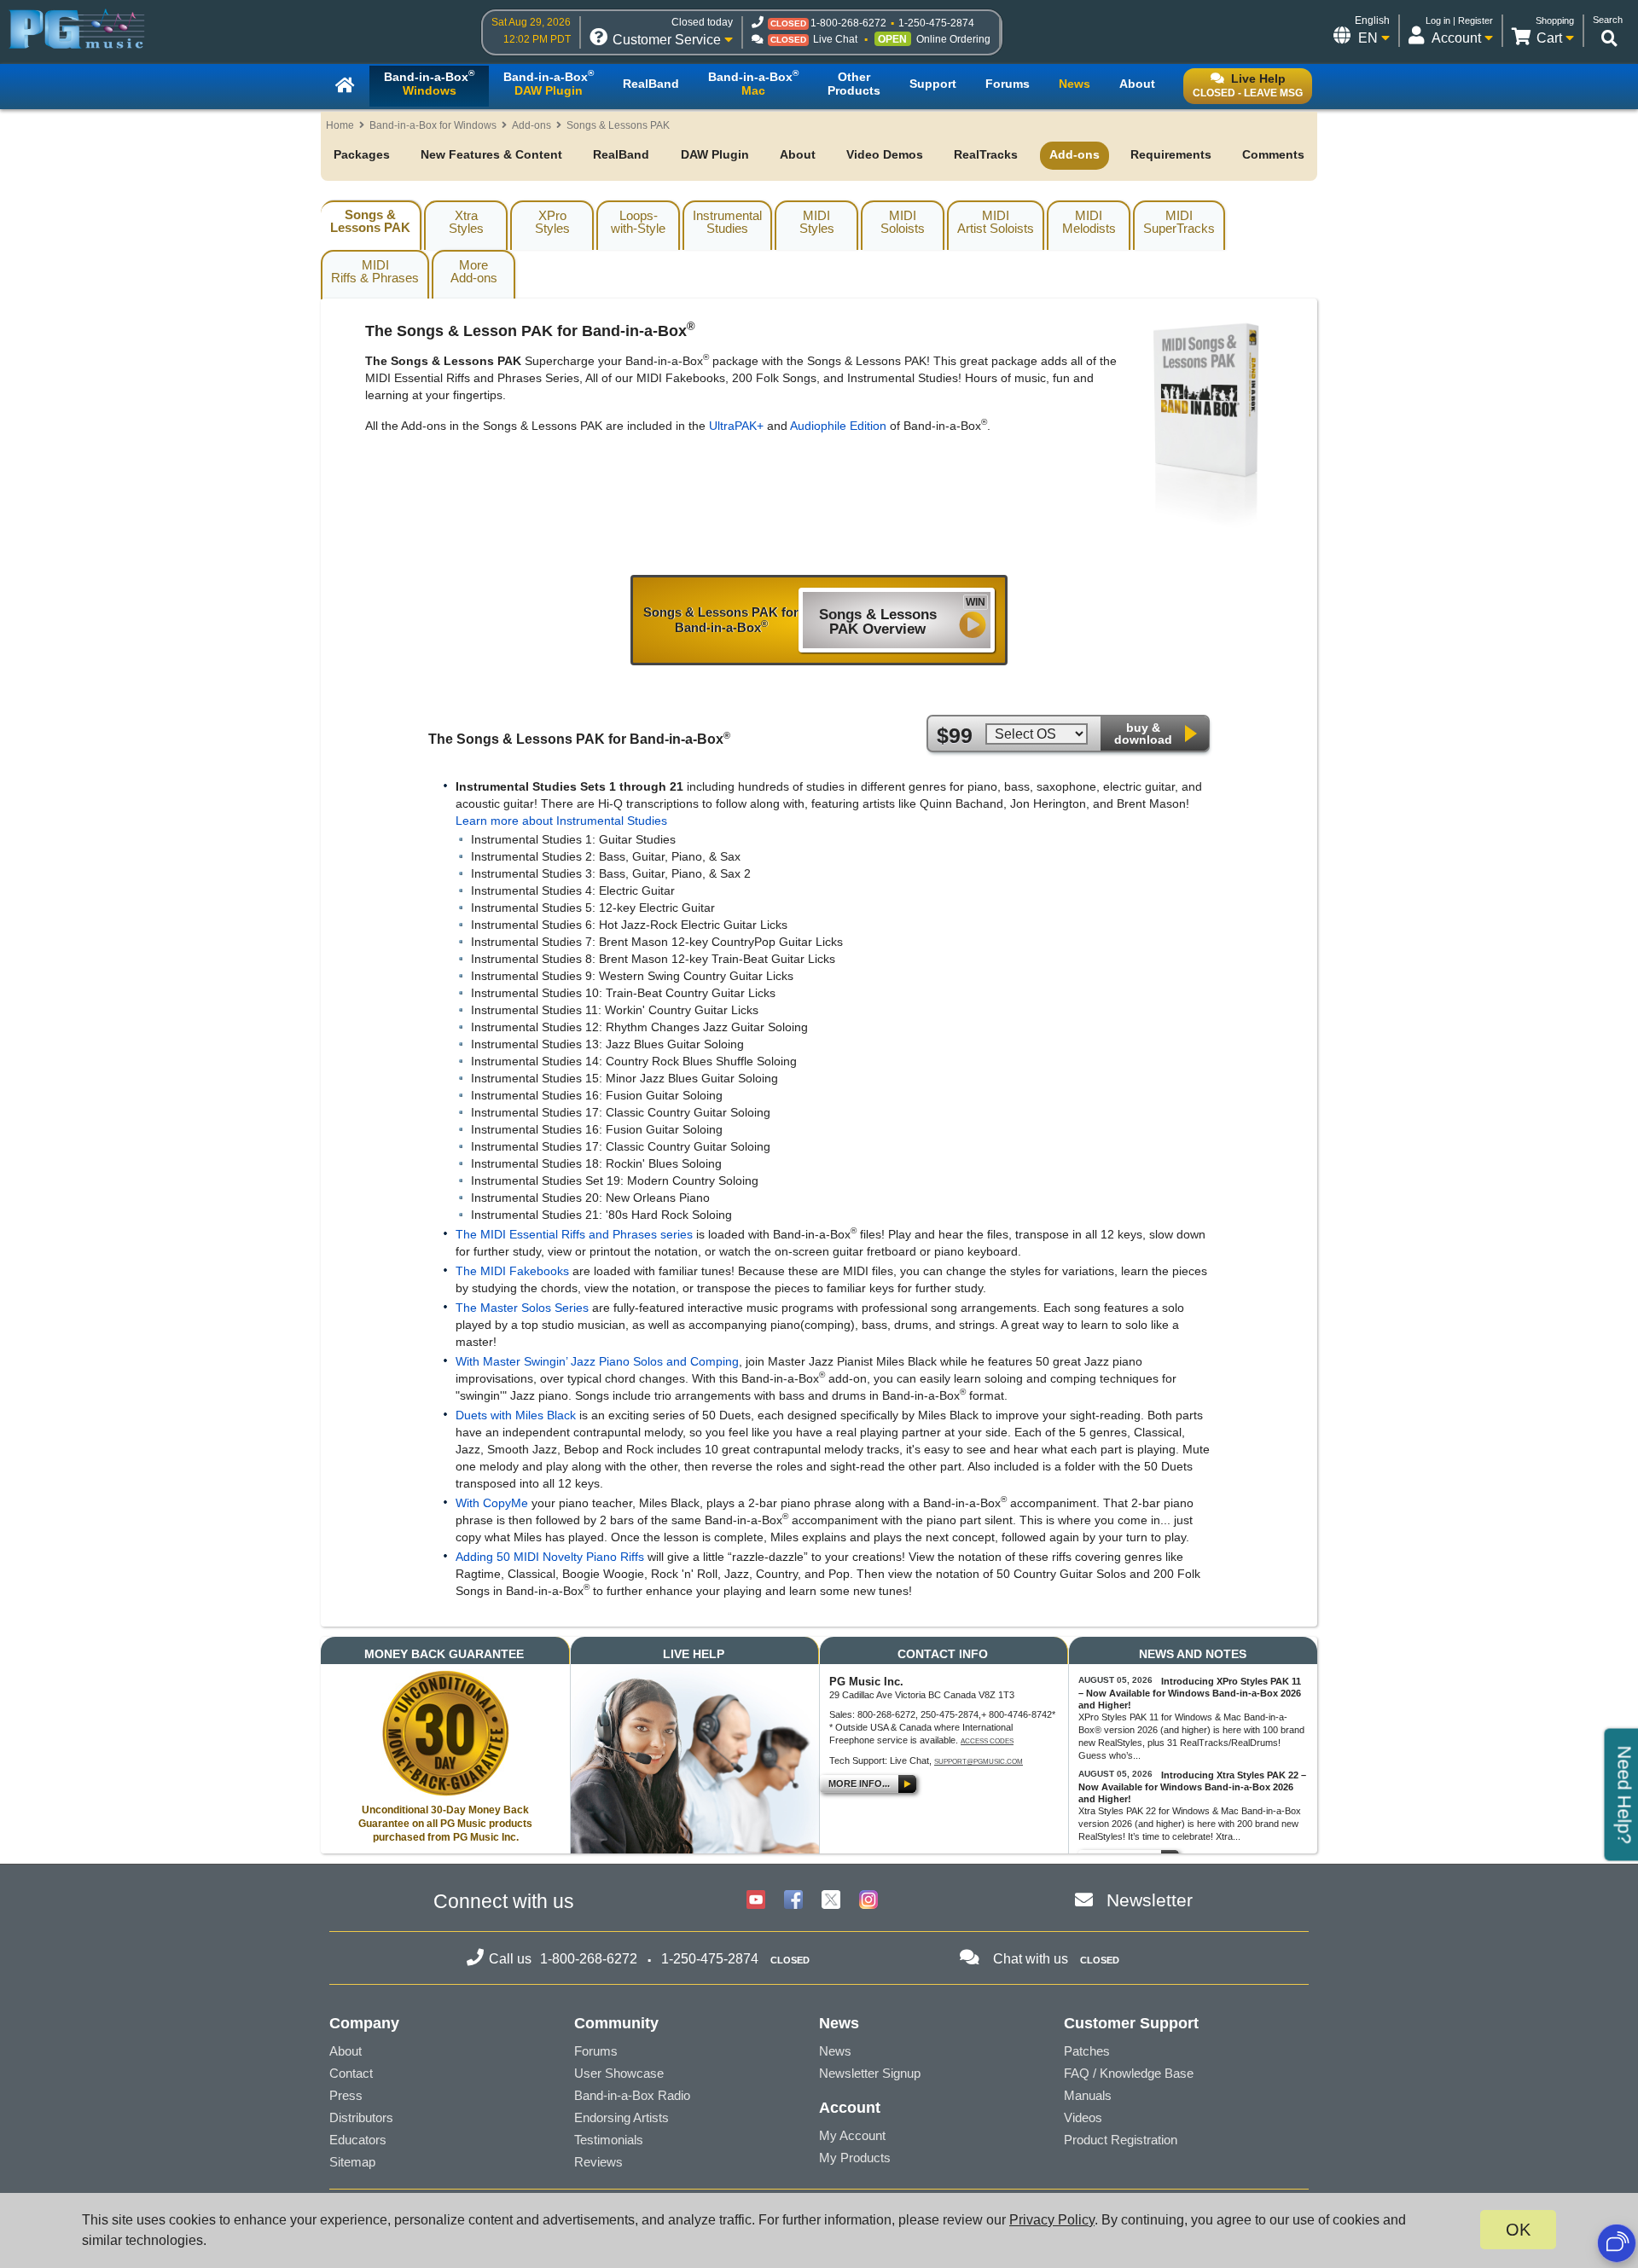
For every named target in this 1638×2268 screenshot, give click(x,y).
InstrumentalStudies (727, 222)
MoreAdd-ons (474, 271)
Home (340, 125)
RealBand (621, 154)
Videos (1083, 2117)
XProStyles (552, 222)
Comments (1273, 154)
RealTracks (986, 154)
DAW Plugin (715, 154)
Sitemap (352, 2162)
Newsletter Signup (870, 2073)
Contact (351, 2073)
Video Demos (885, 154)
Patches (1087, 2051)
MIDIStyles (817, 222)
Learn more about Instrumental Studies (561, 821)
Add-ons (531, 125)
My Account (852, 2135)
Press (346, 2095)
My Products (855, 2158)
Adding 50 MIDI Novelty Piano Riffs (552, 1557)
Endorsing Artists (622, 2117)
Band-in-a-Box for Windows (433, 125)
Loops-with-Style (638, 222)
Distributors (361, 2117)
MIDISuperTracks (1179, 222)
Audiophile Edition (838, 426)
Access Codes (987, 1741)
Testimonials (609, 2140)
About (798, 154)
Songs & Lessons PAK (370, 221)
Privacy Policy (1052, 2220)
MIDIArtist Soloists (996, 222)
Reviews (598, 2162)
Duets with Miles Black (517, 1415)
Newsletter (1150, 1900)
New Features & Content (491, 154)
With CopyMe (494, 1503)
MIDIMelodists (1089, 222)
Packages (362, 154)
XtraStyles (466, 222)
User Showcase (619, 2073)
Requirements (1171, 154)
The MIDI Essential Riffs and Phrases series (574, 1234)
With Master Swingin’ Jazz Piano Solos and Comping (597, 1361)
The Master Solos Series (524, 1308)
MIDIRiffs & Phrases (375, 271)
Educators (358, 2140)
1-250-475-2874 (936, 23)
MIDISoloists (903, 222)
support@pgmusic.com (979, 1762)
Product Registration (1121, 2140)
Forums (596, 2051)
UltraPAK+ (736, 426)
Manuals (1088, 2095)
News (835, 2051)
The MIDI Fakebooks (512, 1271)
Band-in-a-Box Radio (632, 2095)
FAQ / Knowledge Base (1129, 2073)
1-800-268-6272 (848, 23)
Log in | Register (1459, 20)
